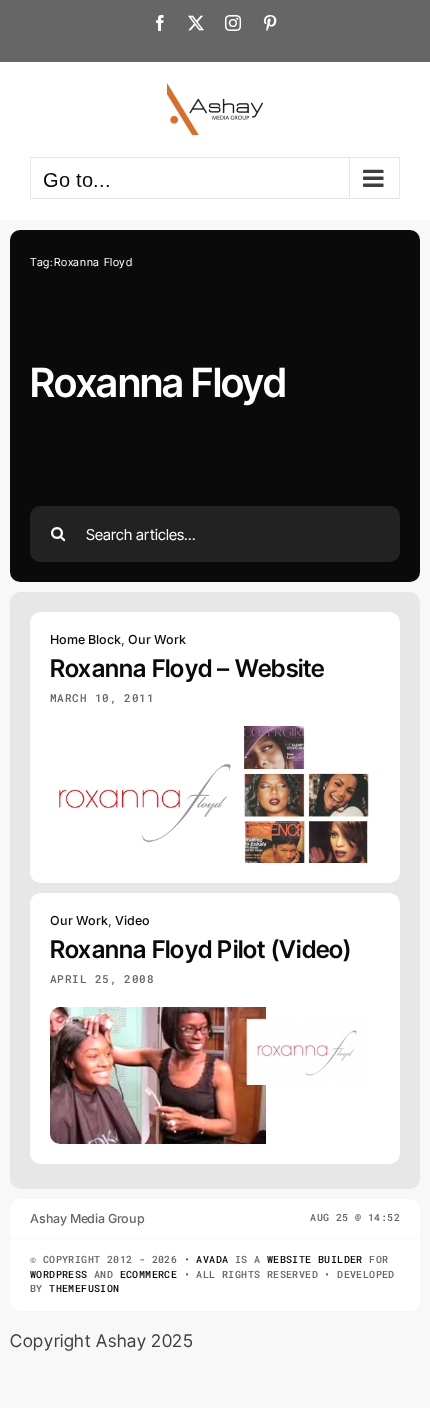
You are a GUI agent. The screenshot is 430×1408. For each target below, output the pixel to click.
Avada (212, 1259)
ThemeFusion (84, 1288)
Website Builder (315, 1259)
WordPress (59, 1274)
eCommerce (149, 1274)
